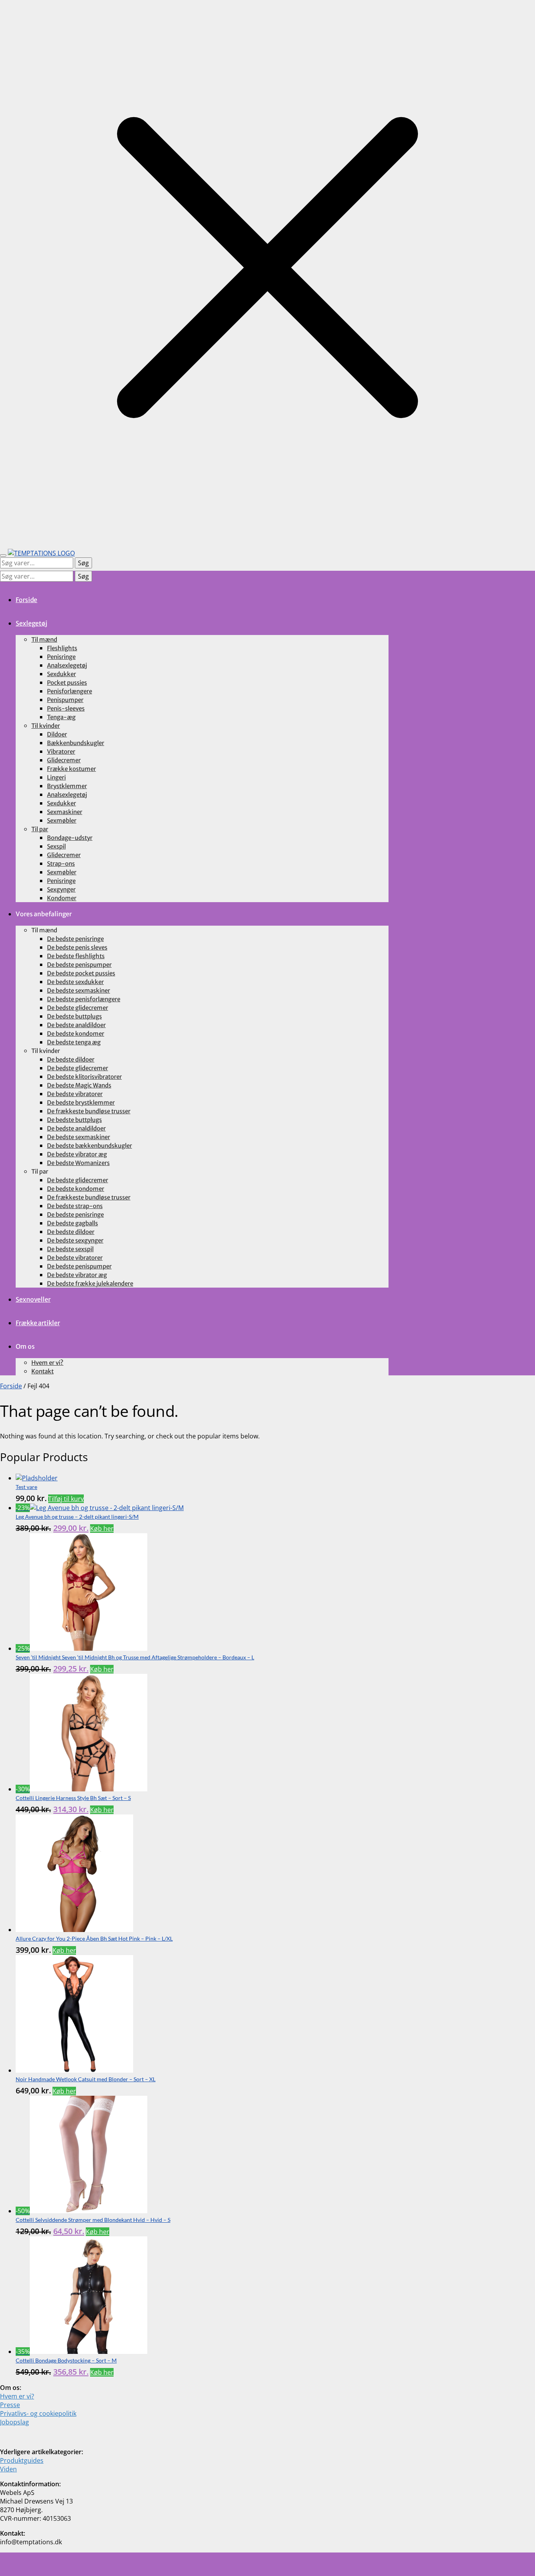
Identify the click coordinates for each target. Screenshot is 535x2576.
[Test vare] (37, 1478)
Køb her (102, 1529)
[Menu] (3, 555)
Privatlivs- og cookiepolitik (38, 2413)
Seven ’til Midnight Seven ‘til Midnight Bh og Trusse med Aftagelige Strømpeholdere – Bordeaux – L (135, 1657)
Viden (8, 2469)
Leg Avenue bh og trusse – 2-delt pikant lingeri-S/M (77, 1517)
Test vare (26, 1487)
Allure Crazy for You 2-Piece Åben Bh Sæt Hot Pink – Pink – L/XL (94, 1938)
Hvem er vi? (17, 2396)
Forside (11, 1386)
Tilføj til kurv (66, 1499)
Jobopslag (14, 2422)
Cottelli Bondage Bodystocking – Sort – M (66, 2360)
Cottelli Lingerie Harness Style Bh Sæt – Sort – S (73, 1798)
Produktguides (22, 2460)
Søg (83, 563)
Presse (10, 2405)
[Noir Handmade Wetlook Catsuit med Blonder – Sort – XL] (74, 2070)
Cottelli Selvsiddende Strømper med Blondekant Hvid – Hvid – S (93, 2220)
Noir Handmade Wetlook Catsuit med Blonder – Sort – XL (86, 2079)
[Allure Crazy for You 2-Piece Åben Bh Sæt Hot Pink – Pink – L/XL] (74, 1930)
